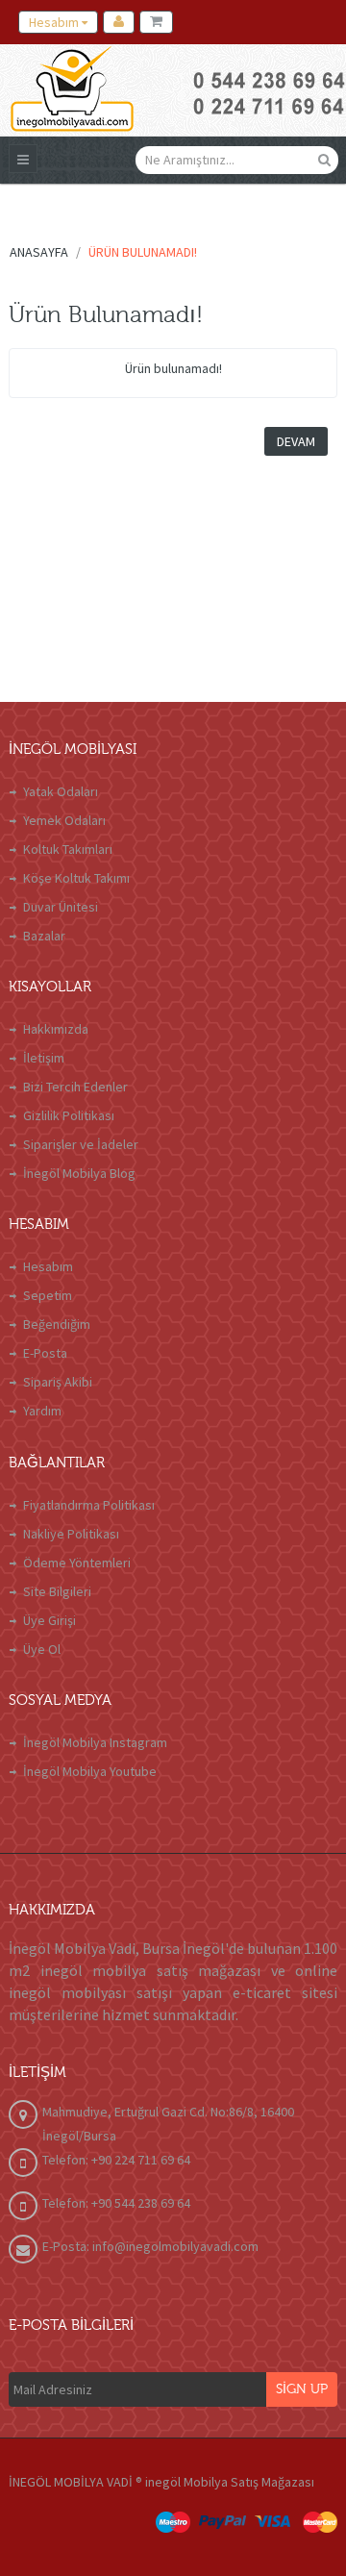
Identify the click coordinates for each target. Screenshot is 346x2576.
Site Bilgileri (57, 1591)
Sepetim (48, 1295)
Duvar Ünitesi (61, 907)
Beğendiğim (57, 1324)
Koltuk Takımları (68, 849)
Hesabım (48, 1266)
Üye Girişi (49, 1620)
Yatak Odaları (61, 791)
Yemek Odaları (64, 820)
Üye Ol (42, 1649)
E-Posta (45, 1353)
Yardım (42, 1411)
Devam (296, 441)
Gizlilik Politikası (69, 1115)
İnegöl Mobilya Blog (79, 1173)
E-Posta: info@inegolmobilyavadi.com (150, 2246)
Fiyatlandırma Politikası (89, 1505)
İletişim (44, 1058)
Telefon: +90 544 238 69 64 (116, 2203)
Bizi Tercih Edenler (75, 1087)
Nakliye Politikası (71, 1534)
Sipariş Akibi (58, 1382)
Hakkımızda (56, 1029)
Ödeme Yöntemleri (77, 1563)
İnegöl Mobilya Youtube (90, 1771)
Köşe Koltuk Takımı (76, 878)
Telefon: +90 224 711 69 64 (116, 2160)
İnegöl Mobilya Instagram (95, 1742)
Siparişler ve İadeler (81, 1144)
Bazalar (44, 936)
